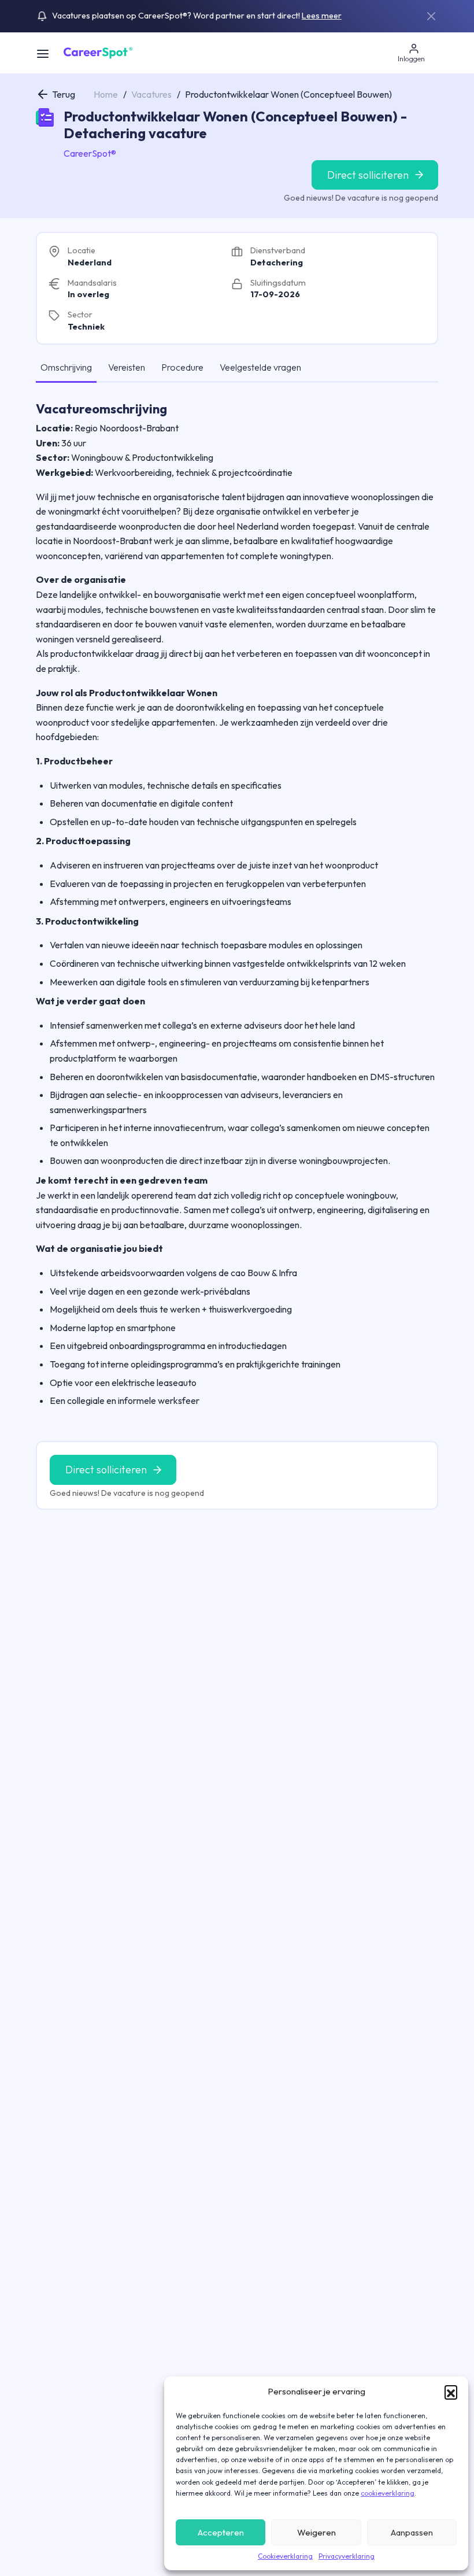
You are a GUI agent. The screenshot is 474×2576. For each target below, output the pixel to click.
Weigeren (316, 2532)
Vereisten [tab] (127, 367)
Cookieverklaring (285, 2556)
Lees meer (322, 16)
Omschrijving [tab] (66, 367)
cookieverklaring (388, 2493)
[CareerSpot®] (98, 52)
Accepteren (221, 2532)
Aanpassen (412, 2532)
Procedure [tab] (182, 367)
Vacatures (151, 94)
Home (106, 94)
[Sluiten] (431, 16)
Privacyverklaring (347, 2556)
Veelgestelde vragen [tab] (260, 367)
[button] (451, 2392)
